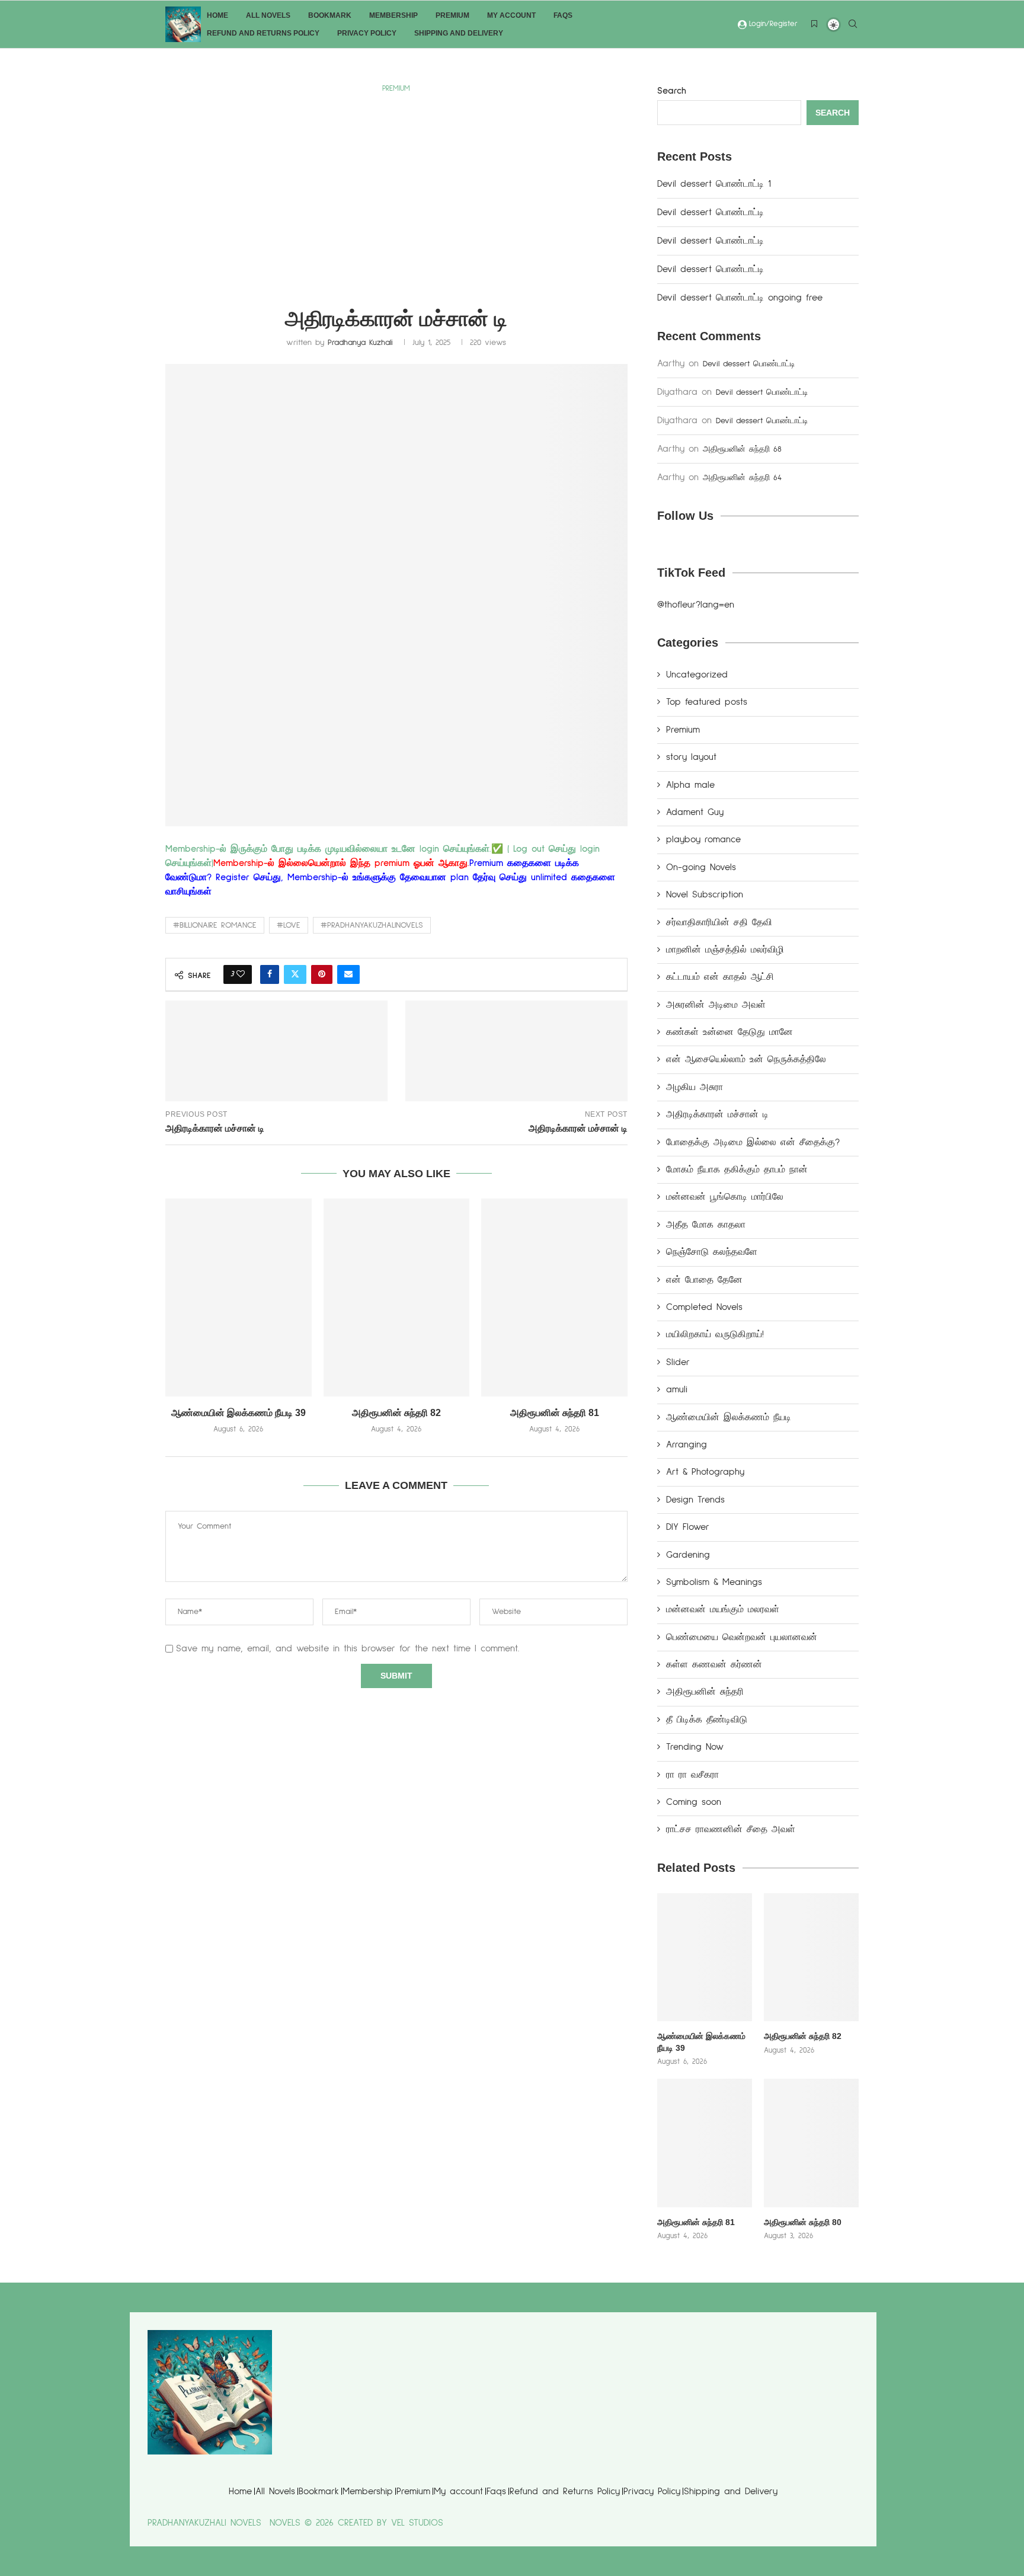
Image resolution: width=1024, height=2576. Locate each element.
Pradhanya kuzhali (360, 343)
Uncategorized (697, 675)
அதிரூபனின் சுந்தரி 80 (803, 2222)
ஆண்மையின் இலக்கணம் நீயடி (729, 1417)
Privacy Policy (367, 33)
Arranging (687, 1444)
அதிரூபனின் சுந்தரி (705, 1692)
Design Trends (695, 1500)
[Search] (853, 25)
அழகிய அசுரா (695, 1087)
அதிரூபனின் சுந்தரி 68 (742, 449)
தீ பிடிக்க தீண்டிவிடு (707, 1720)
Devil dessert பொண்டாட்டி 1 (714, 184)
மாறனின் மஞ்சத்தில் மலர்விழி (725, 950)
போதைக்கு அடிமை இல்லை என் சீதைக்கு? (753, 1142)
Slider (678, 1362)
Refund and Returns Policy (263, 33)
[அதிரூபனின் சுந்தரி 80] (811, 2143)
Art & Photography (705, 1472)
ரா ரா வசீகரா (692, 1775)
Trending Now (695, 1747)
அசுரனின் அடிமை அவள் (716, 1005)
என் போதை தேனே (704, 1280)
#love (289, 925)
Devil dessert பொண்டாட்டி (713, 212)
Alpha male (690, 785)
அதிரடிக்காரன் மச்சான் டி (717, 1114)
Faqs (563, 15)
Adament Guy (695, 812)
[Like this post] (241, 974)
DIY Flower (688, 1527)
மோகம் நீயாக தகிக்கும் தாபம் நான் (737, 1169)
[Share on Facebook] (270, 974)
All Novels (268, 15)
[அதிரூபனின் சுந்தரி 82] (397, 1297)
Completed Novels (704, 1307)
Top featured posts (707, 702)
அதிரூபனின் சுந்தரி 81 (555, 1413)
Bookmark (330, 15)
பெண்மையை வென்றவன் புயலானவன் (742, 1637)
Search (672, 91)
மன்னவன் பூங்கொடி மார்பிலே (725, 1197)
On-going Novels (701, 867)
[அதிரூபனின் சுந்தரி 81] (554, 1297)
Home (217, 15)
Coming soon (694, 1802)
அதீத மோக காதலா (706, 1225)
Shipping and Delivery (459, 33)
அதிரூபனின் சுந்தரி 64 (742, 478)
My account (511, 15)
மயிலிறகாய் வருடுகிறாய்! (715, 1334)
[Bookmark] (814, 25)
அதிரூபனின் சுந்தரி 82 (396, 1413)
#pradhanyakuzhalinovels (372, 925)
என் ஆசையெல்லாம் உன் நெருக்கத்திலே (746, 1059)
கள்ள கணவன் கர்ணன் (714, 1664)
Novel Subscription (705, 894)
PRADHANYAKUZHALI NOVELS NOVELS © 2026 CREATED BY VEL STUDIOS (295, 2523)
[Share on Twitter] (295, 974)
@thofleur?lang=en (696, 605)
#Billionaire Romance (215, 925)
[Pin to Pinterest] (322, 974)
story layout (691, 757)
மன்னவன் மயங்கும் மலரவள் (723, 1609)
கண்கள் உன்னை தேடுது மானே (729, 1032)
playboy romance (703, 839)
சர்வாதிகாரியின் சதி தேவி (719, 922)
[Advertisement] (396, 186)
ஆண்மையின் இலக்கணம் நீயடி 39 (239, 1413)
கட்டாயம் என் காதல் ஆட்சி (720, 977)
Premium (452, 15)
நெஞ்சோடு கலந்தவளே (712, 1252)
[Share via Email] (348, 974)
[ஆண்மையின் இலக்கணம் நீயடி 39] (239, 1297)
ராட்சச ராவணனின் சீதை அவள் (731, 1829)
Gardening (688, 1555)
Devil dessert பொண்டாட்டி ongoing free (740, 298)
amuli (677, 1389)
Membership (393, 15)
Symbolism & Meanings (714, 1582)
